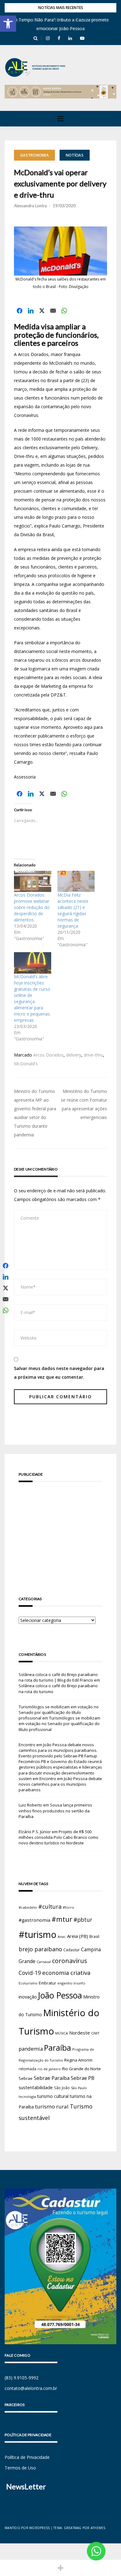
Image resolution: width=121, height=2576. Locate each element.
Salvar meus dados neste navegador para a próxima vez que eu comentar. (59, 1373)
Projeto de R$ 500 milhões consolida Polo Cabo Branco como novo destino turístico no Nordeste (58, 1837)
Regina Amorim (78, 2060)
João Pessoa (60, 1995)
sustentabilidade (36, 2087)
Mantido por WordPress (27, 2528)
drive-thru (93, 1055)
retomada (27, 2069)
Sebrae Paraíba (52, 2078)
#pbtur (83, 1920)
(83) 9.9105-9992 (22, 2378)
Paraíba (58, 2048)
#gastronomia (34, 1920)
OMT (95, 2033)
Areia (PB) (78, 1936)
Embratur (47, 1983)
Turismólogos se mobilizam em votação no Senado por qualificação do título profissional (59, 1712)
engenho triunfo (71, 1983)
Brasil (94, 1937)
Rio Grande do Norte (81, 2069)
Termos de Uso (20, 2468)
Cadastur (72, 1950)
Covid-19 (30, 1973)
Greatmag (73, 2528)
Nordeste (80, 2033)
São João (62, 2088)
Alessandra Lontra (30, 206)
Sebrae (26, 2078)
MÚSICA (62, 2033)
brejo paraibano (40, 1949)
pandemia (31, 2049)
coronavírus (70, 1961)
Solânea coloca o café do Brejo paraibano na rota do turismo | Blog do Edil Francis (58, 1677)
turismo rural (52, 2106)
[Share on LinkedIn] (31, 311)
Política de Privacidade (27, 2457)
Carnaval (44, 1962)
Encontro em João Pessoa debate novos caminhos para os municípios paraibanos (60, 1784)
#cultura (50, 1907)
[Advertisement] (60, 1530)
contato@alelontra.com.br (31, 2388)
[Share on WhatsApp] (64, 311)
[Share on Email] (53, 311)
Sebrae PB (83, 2078)
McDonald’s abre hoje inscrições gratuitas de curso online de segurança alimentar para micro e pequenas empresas (32, 998)
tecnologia (27, 2096)
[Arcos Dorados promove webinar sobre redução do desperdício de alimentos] (33, 882)
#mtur (62, 1919)
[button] (8, 24)
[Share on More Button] (60, 2568)
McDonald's (26, 1064)
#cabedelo (28, 1907)
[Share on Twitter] (42, 311)
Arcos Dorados (48, 1055)
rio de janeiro (49, 2069)
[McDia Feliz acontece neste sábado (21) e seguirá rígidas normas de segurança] (76, 882)
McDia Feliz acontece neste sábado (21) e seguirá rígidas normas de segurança (73, 910)
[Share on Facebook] (20, 311)
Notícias (75, 155)
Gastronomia (34, 155)
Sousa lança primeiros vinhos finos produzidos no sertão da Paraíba (55, 1811)
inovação (28, 1997)
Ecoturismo (28, 1983)
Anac (62, 1937)
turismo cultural (53, 2096)
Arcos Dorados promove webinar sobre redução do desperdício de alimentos (32, 907)
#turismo (38, 1934)
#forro (68, 1907)
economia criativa (66, 1973)
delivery (74, 1055)
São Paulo (79, 2088)
